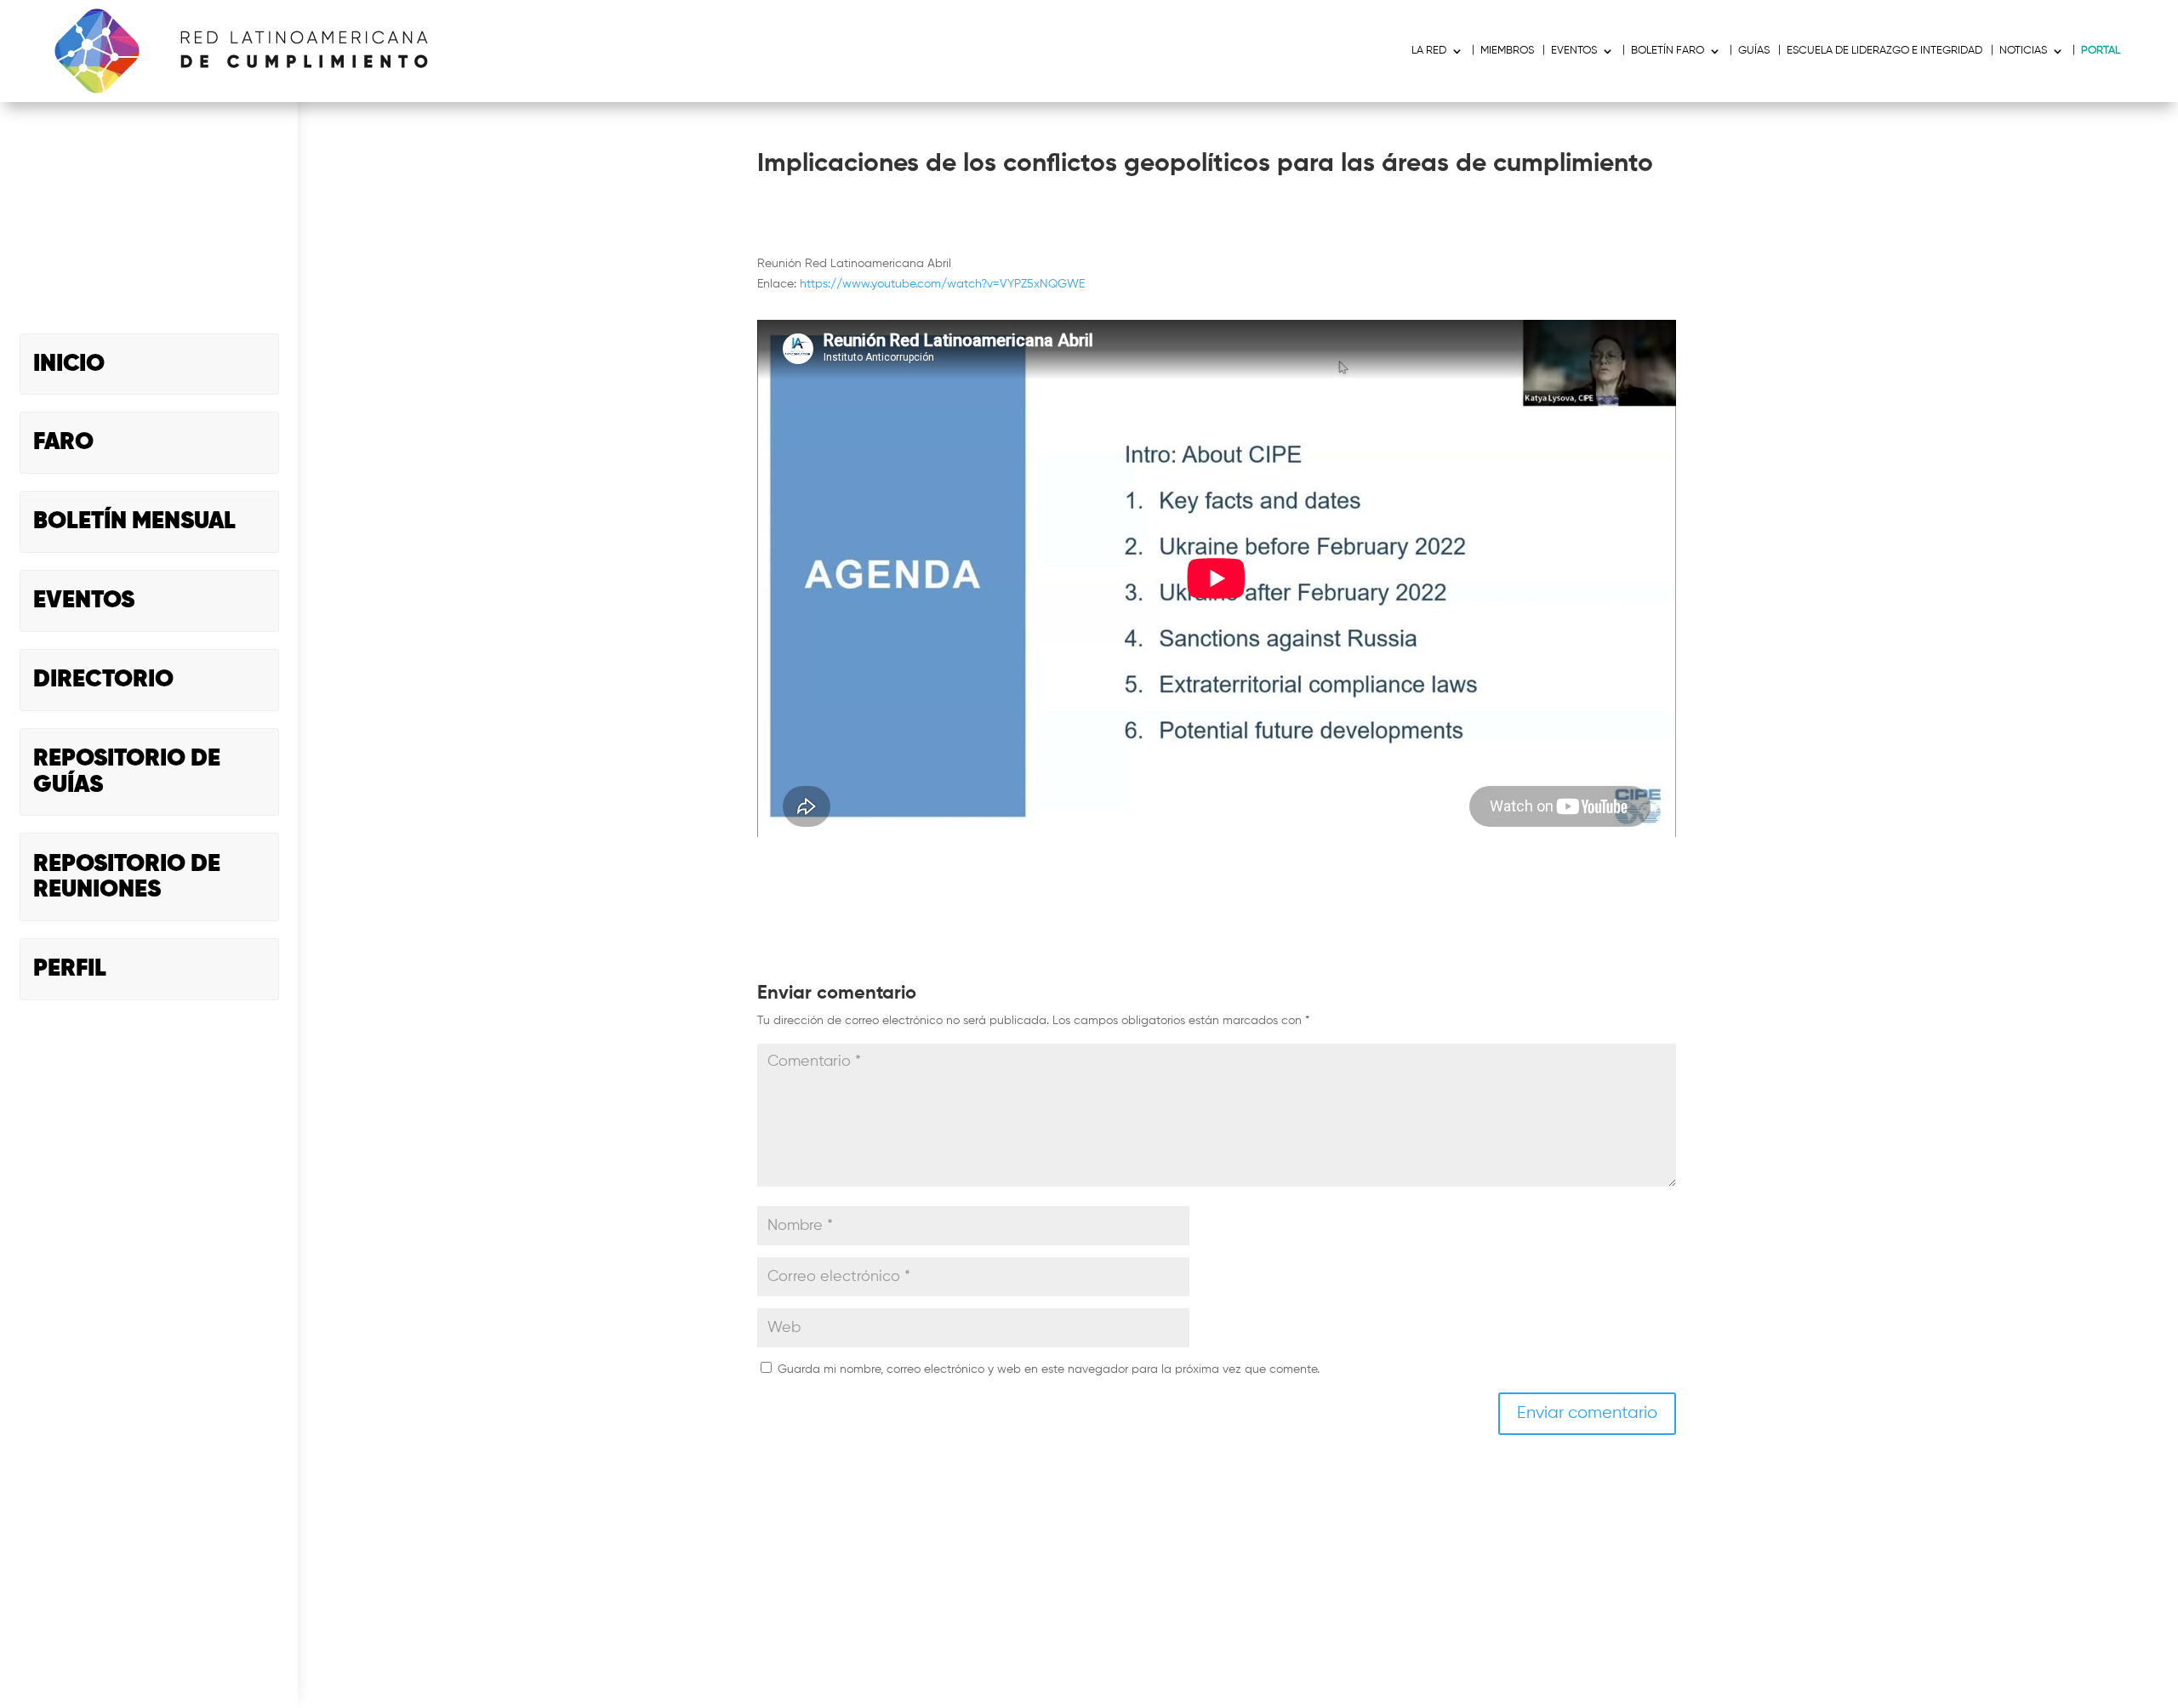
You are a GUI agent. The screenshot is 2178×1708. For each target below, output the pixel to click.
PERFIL (70, 969)
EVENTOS (84, 601)
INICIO (69, 364)
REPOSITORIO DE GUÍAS (127, 772)
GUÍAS (1754, 51)
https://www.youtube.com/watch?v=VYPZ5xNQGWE (942, 284)
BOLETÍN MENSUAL (134, 521)
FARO (63, 442)
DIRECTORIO (103, 680)
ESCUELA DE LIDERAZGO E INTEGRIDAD (1884, 51)
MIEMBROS (1507, 51)
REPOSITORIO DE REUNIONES (127, 877)
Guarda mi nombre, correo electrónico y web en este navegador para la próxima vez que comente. (1049, 1369)
